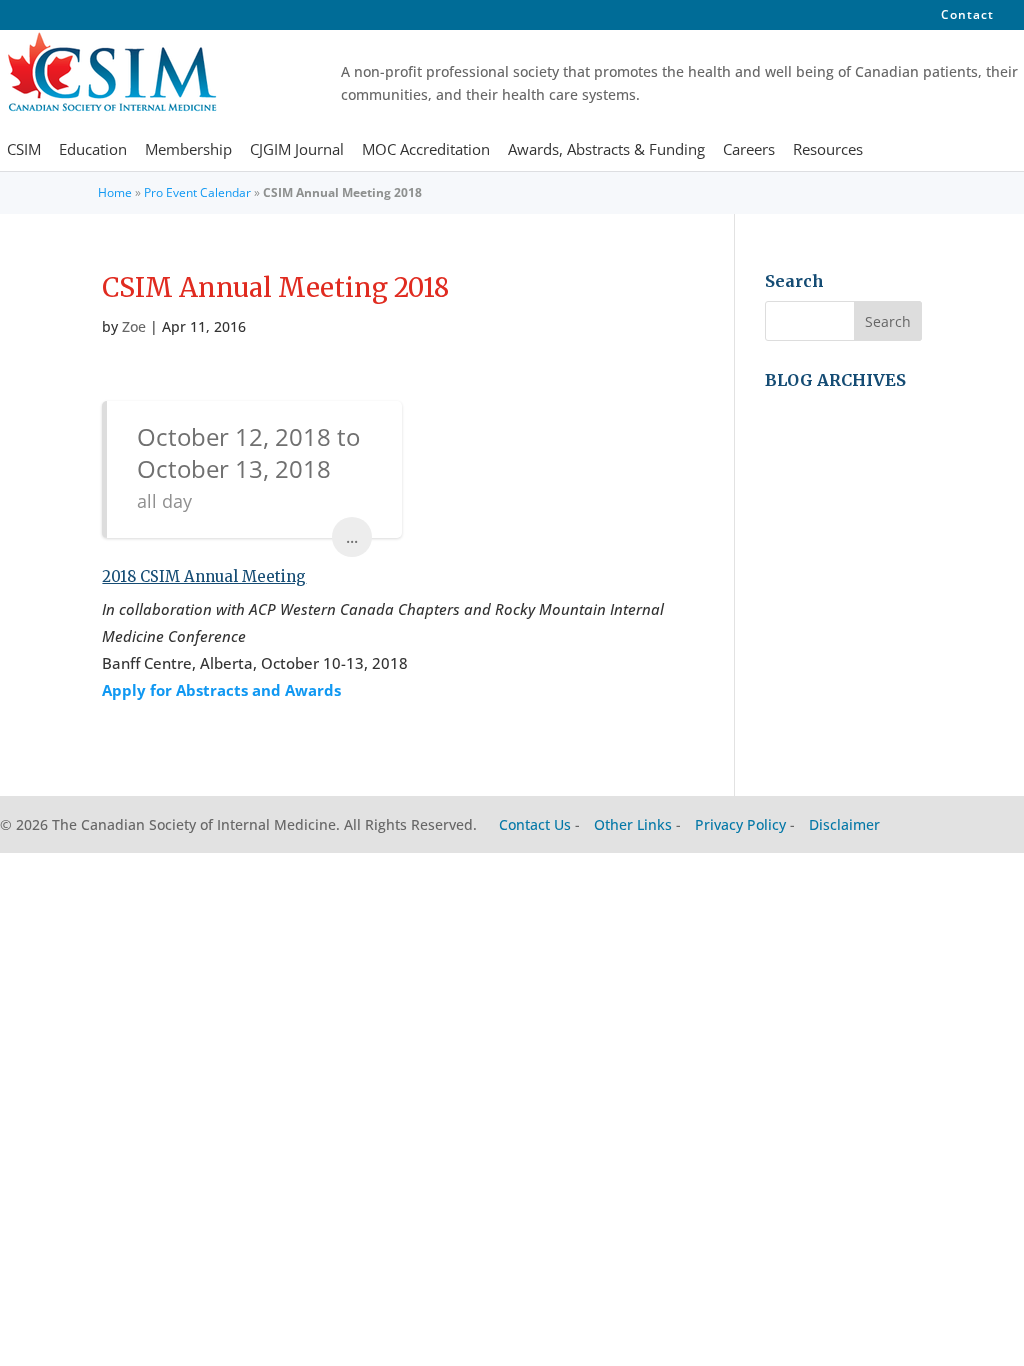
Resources (828, 151)
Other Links (633, 824)
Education (93, 151)
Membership (188, 151)
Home (115, 192)
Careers (749, 151)
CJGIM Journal (297, 151)
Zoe (134, 326)
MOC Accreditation (426, 151)
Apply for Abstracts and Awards (221, 690)
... (352, 537)
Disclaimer (844, 824)
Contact (967, 16)
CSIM (24, 151)
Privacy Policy (740, 824)
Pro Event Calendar (197, 192)
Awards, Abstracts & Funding (606, 151)
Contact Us (535, 824)
